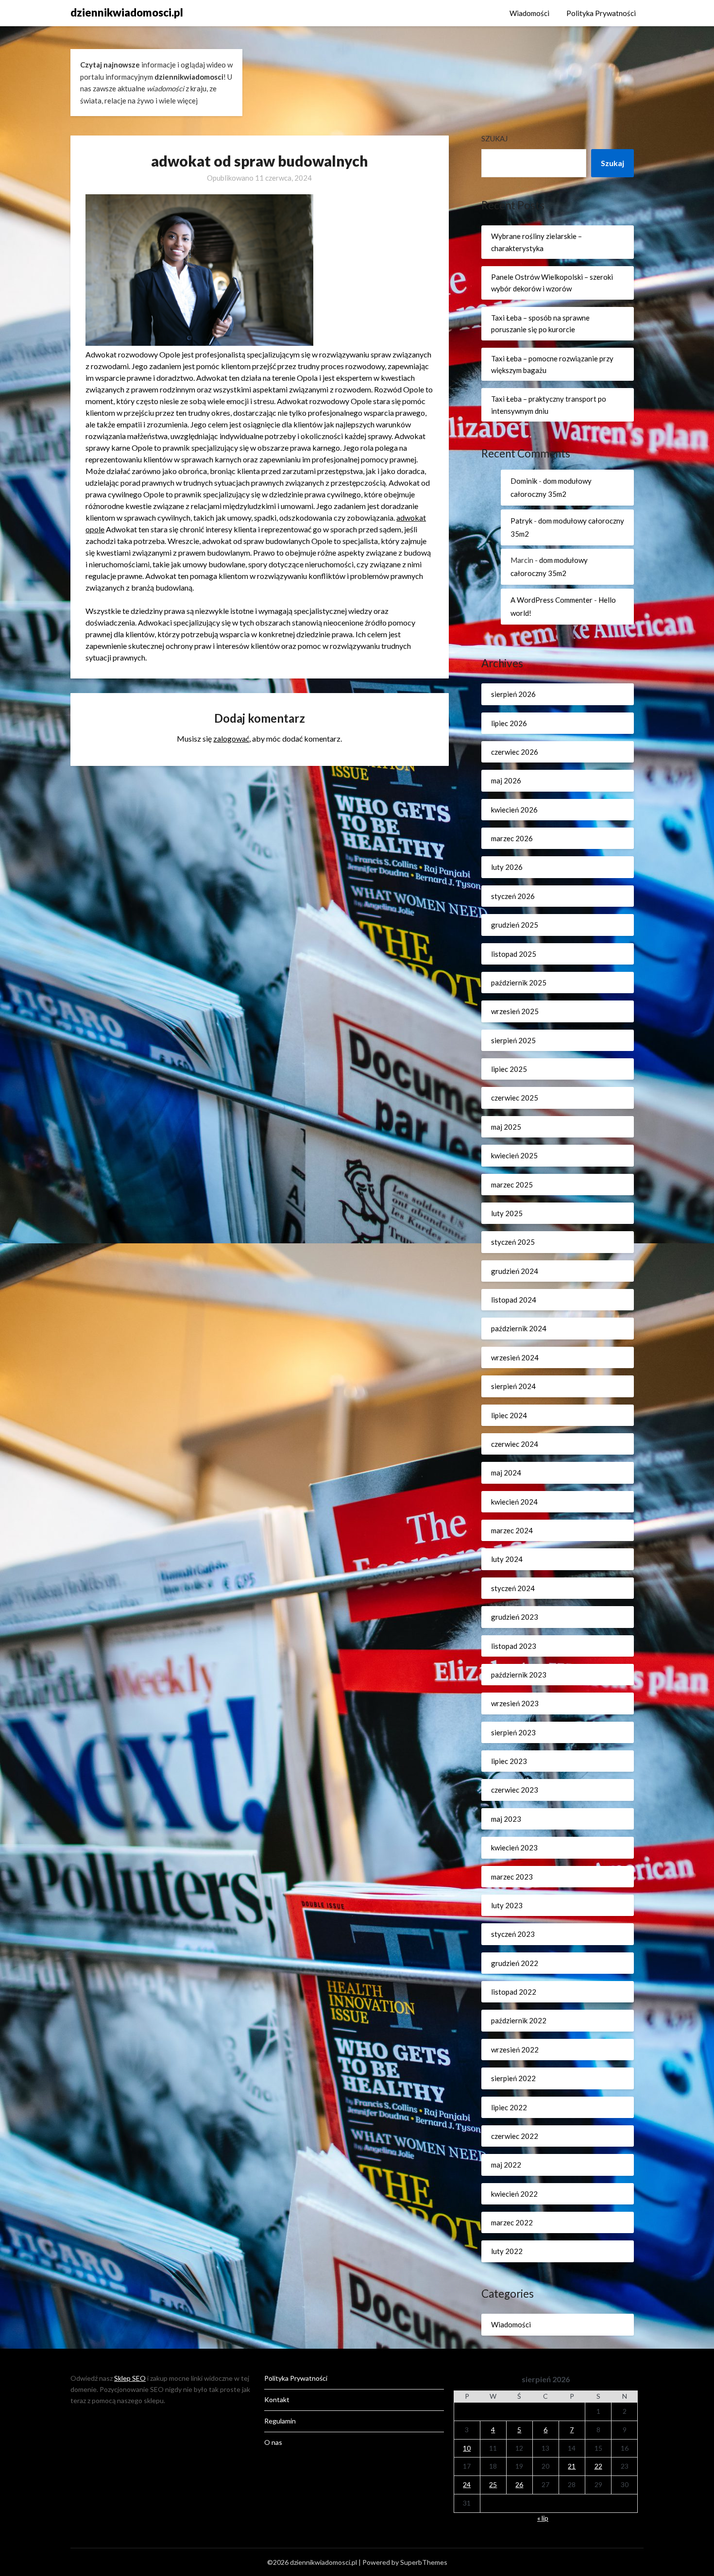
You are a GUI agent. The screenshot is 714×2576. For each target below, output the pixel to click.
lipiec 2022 (509, 2107)
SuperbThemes (424, 2562)
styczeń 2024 (513, 1588)
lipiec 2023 (509, 1761)
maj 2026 (506, 780)
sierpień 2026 (513, 694)
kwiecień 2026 (514, 810)
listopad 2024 (514, 1300)
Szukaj (494, 138)
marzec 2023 (512, 1877)
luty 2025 (507, 1213)
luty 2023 (507, 1905)
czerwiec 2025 (515, 1098)
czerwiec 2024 (515, 1444)
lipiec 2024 (509, 1415)
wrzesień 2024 (515, 1357)
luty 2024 (507, 1559)
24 (467, 2484)
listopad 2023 (514, 1646)
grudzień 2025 (515, 925)
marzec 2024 (512, 1530)
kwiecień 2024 (514, 1502)
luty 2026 (507, 867)
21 (572, 2466)
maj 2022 (506, 2165)
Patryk (521, 521)
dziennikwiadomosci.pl (127, 12)
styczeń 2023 (513, 1934)
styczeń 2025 (513, 1242)
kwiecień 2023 (514, 1847)
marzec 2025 (512, 1185)
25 (493, 2484)
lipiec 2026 (509, 723)
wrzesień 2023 (515, 1703)
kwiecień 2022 (514, 2194)
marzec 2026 (512, 838)
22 (598, 2466)
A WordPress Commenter (552, 600)
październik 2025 (519, 983)
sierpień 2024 (513, 1386)
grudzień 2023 (515, 1617)
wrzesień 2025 (515, 1011)
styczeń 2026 (513, 896)
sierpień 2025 (513, 1040)
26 (519, 2484)
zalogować (231, 738)
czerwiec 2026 (515, 752)
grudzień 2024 (515, 1271)
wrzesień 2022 (515, 2050)
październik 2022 (519, 2020)
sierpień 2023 (513, 1732)
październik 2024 (519, 1328)
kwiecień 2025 (514, 1155)
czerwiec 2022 (515, 2136)
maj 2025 (506, 1127)
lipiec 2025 (509, 1069)
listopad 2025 (514, 954)
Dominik (524, 481)
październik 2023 (519, 1675)
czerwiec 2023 (515, 1790)
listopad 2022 (514, 1992)
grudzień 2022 (515, 1963)
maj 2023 (506, 1819)
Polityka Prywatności (601, 13)
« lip (543, 2518)
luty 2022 (507, 2251)
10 (467, 2448)
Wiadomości (529, 13)
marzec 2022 (512, 2222)
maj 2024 (506, 1473)
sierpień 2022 (513, 2078)
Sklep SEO (130, 2378)
